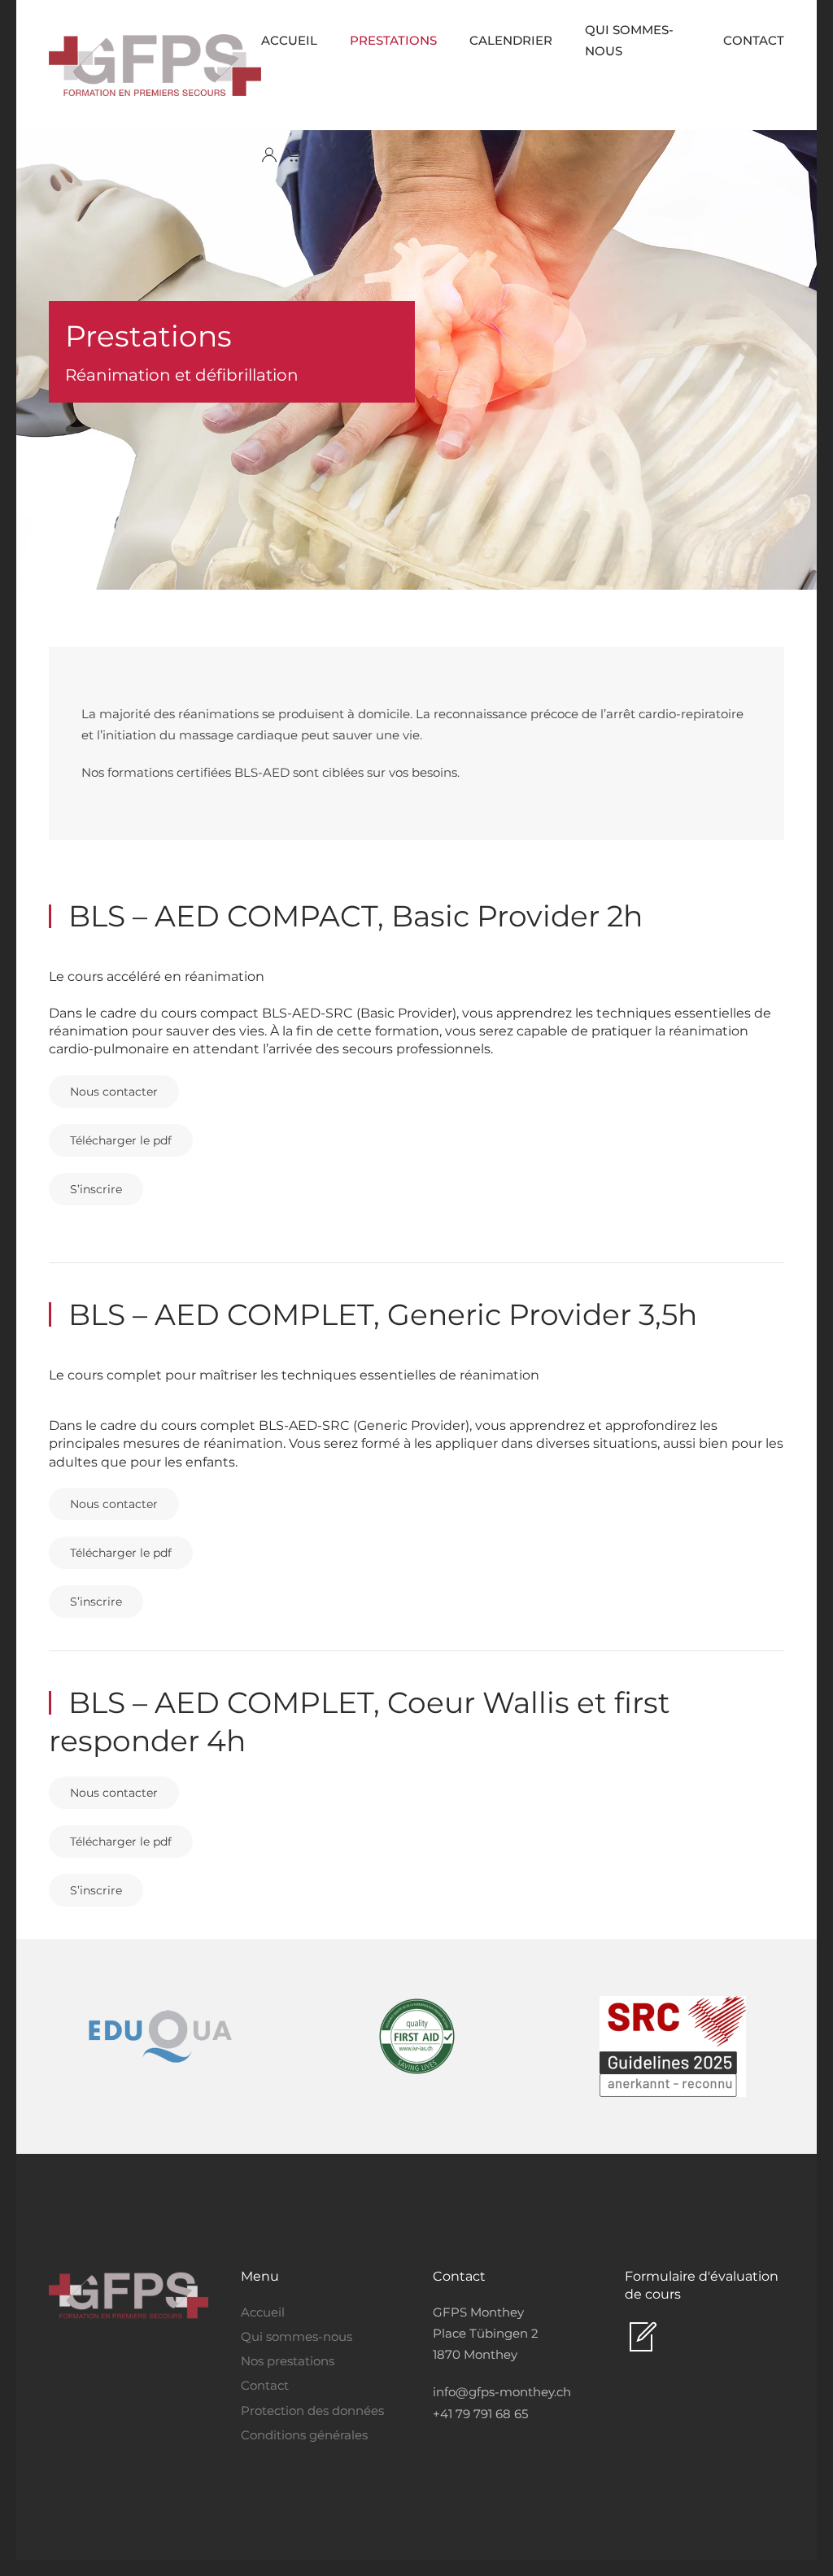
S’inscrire (96, 1189)
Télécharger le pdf (121, 1140)
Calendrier (511, 40)
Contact (754, 40)
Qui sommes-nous (629, 40)
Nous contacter (114, 1092)
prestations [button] (393, 40)
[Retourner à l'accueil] (155, 65)
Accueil (289, 40)
